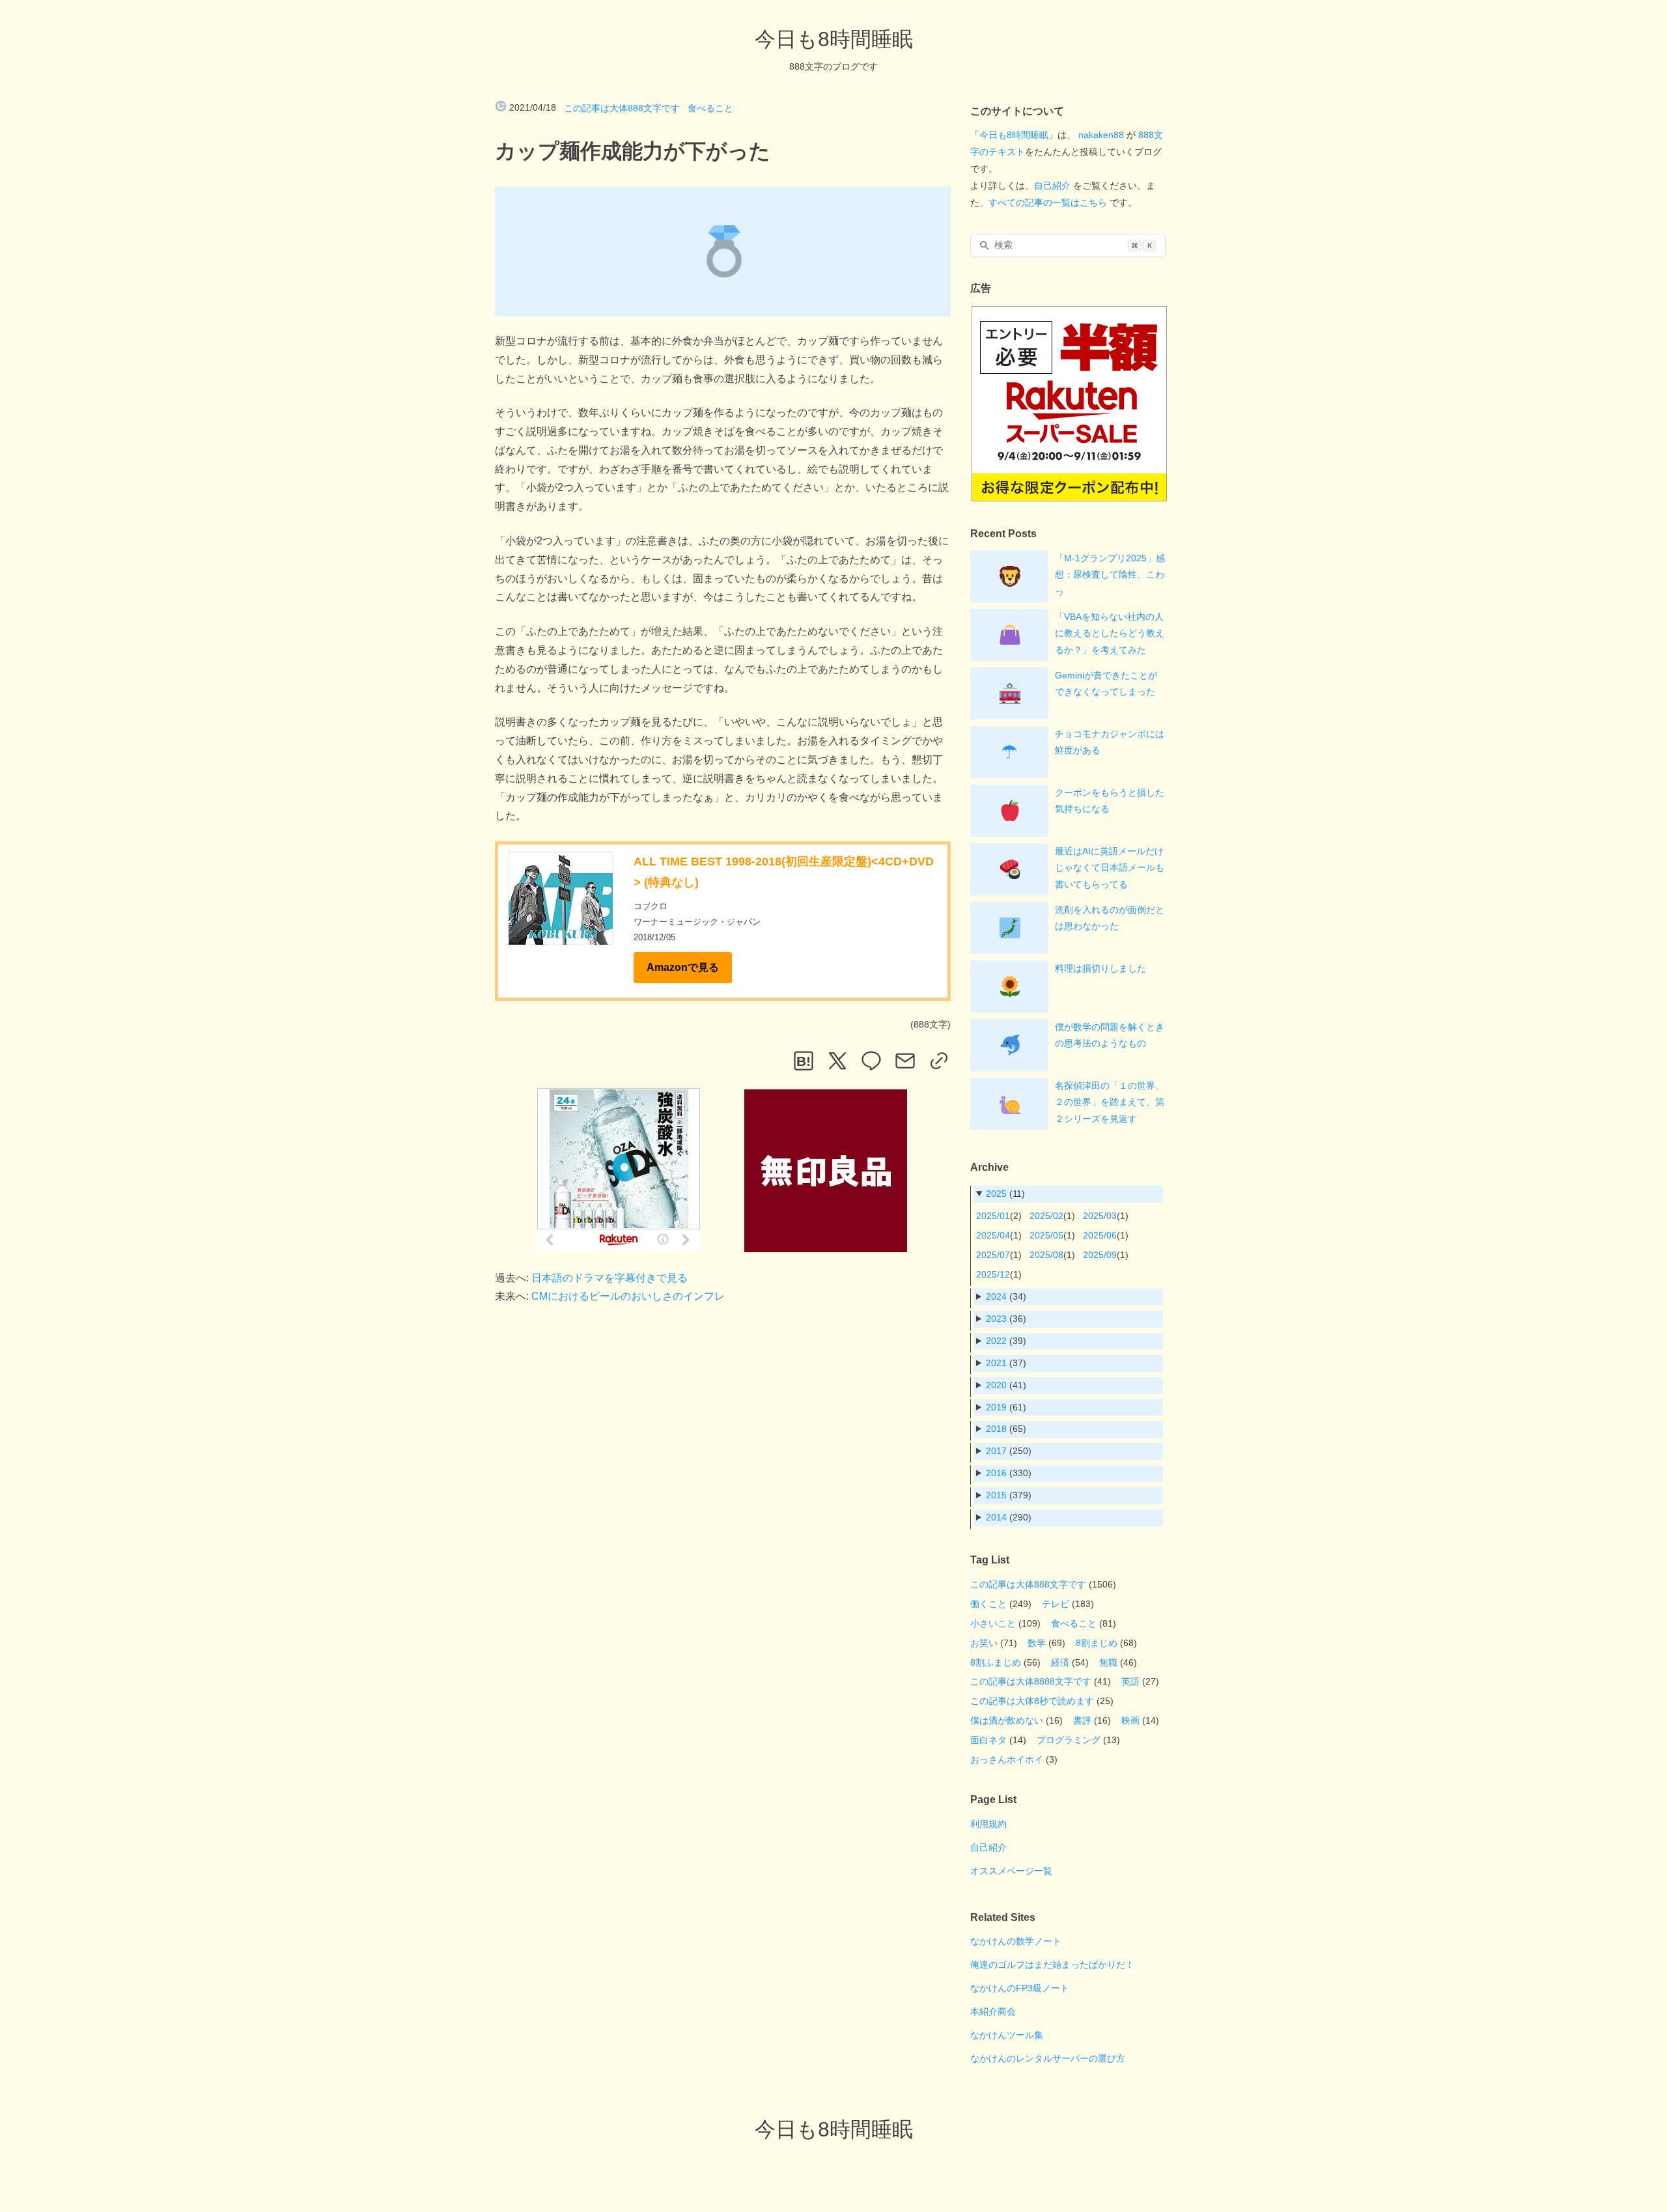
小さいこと (993, 1623)
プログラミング (1069, 1740)
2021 (996, 1363)
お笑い (984, 1643)
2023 (996, 1319)
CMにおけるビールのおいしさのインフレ (628, 1296)
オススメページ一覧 (1011, 1871)
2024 (996, 1296)
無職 (1108, 1662)
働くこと (988, 1604)
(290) (1009, 1517)
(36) (1006, 1319)
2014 (996, 1517)
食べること (710, 108)
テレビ (1056, 1604)
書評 (1082, 1720)
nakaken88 (1101, 135)
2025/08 (1046, 1255)
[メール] (905, 1061)
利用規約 (988, 1824)
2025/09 (1100, 1255)
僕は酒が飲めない (1007, 1720)
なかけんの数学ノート (1016, 1941)
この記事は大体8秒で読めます (1032, 1701)
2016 (996, 1473)
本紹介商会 (993, 2011)
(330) (1009, 1473)
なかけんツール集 (1007, 2035)
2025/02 (1046, 1216)
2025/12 (993, 1274)
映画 (1130, 1720)
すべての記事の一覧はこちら (1048, 203)
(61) (1006, 1407)
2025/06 (1100, 1235)
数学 (1037, 1643)
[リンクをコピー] (939, 1061)
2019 (996, 1407)
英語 (1130, 1681)
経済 (1060, 1662)
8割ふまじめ (996, 1662)
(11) (1005, 1194)
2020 (996, 1385)
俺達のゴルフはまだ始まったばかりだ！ (1052, 1965)
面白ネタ (988, 1740)
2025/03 (1100, 1216)
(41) (1006, 1385)
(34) (1006, 1296)
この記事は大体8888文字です (1031, 1681)
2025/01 (993, 1216)
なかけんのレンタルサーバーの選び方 (1048, 2058)
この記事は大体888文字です (622, 108)
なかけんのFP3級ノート (1020, 1988)
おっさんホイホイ (1007, 1759)
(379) (1009, 1495)
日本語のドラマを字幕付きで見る (609, 1278)
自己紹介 (1052, 186)
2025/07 (993, 1255)
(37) (1006, 1363)
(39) (1006, 1341)
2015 (996, 1495)
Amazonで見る (683, 967)
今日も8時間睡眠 (834, 39)
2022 (996, 1341)
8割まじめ (1097, 1643)
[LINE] (871, 1061)
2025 (996, 1194)
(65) (1006, 1429)
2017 (996, 1451)
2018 (996, 1429)
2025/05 (1046, 1235)
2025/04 (993, 1235)
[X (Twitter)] (837, 1061)
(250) (1009, 1451)
